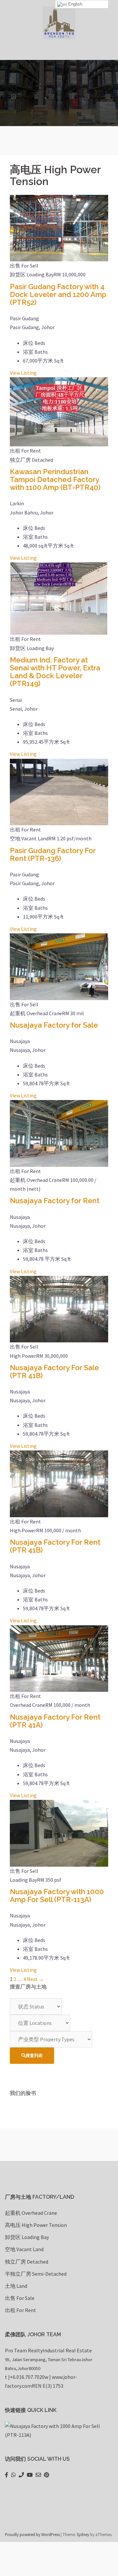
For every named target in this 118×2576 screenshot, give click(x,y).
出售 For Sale (20, 2298)
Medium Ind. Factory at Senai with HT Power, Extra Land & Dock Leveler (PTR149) (55, 672)
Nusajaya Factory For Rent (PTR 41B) (55, 1546)
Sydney (83, 2534)
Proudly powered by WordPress (32, 2534)
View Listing (23, 373)
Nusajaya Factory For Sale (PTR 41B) (54, 1372)
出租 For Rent (20, 2310)
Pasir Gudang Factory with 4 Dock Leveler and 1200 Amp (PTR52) (58, 294)
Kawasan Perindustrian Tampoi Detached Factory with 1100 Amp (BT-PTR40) (55, 479)
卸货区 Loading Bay (27, 2237)
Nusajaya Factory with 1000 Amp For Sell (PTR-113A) (57, 1895)
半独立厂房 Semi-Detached (36, 2274)
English (75, 4)
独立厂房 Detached (27, 2262)
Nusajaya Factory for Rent (55, 1201)
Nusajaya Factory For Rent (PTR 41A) (55, 1721)
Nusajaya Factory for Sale (54, 1025)
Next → (35, 1979)
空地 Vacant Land (24, 2249)
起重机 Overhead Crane (31, 2213)
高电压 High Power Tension (36, 2225)
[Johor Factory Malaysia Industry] (59, 22)
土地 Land (16, 2286)
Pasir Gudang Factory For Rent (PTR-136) (53, 854)
